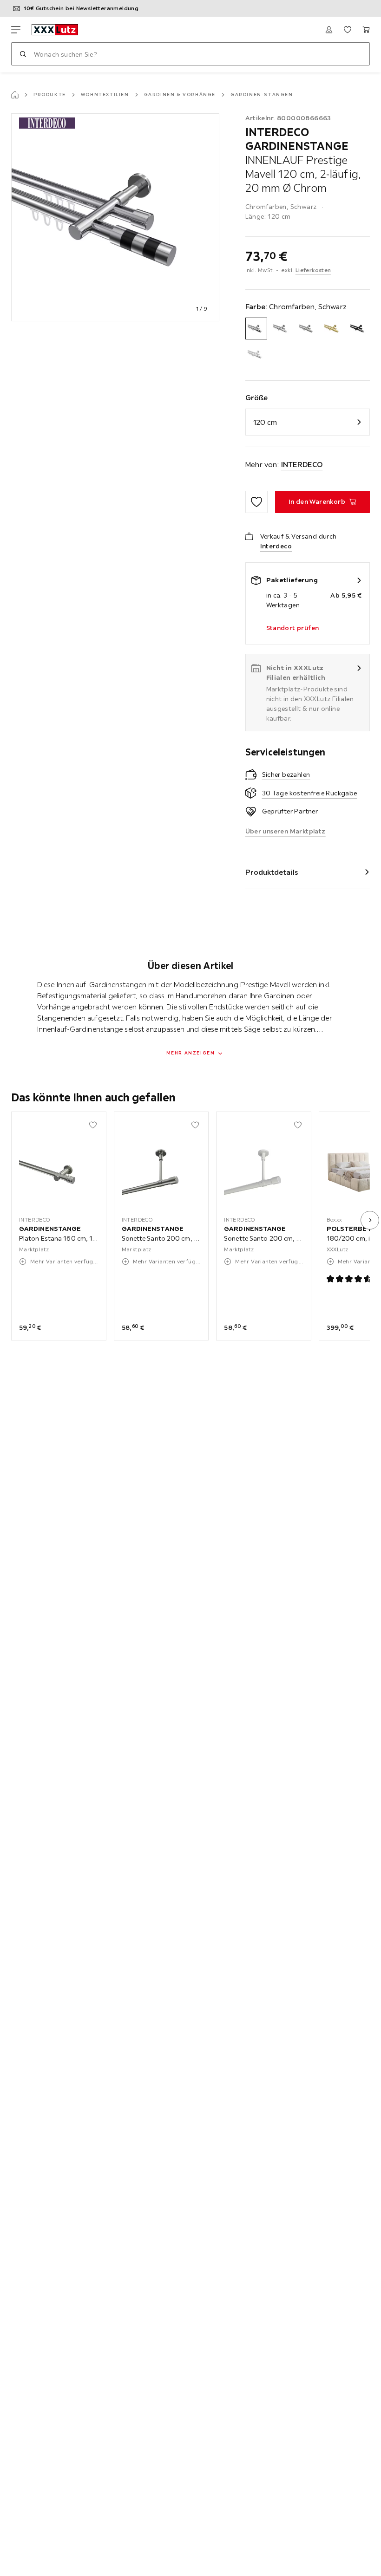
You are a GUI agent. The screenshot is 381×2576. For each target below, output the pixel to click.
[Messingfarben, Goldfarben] (333, 329)
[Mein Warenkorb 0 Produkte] (366, 30)
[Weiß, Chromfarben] (256, 354)
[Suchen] (23, 54)
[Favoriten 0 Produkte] (348, 30)
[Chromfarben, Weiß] (282, 329)
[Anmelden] (329, 30)
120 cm (265, 422)
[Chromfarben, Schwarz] (256, 329)
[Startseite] (15, 95)
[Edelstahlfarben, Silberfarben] (307, 329)
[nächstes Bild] (370, 1220)
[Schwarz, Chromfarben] (359, 329)
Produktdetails (272, 872)
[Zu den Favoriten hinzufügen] (256, 502)
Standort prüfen (293, 628)
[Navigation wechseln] (16, 30)
